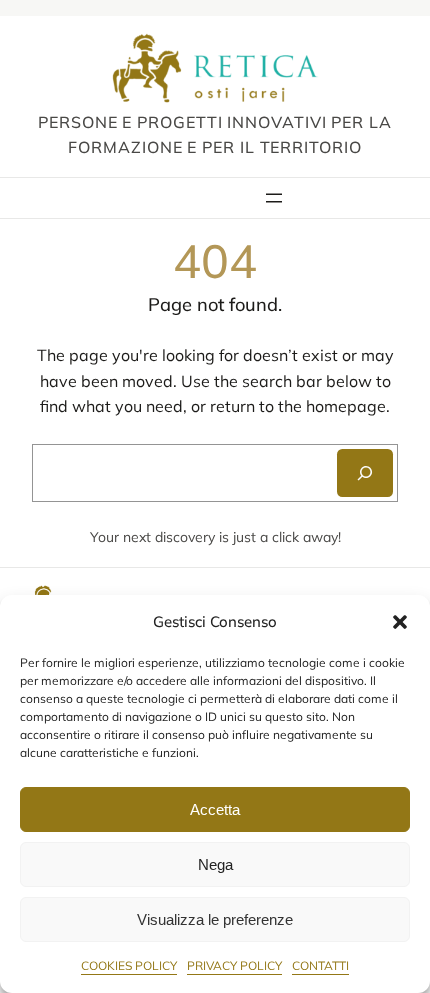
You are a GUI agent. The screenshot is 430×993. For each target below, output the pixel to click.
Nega (215, 864)
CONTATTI (320, 965)
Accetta (215, 809)
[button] (400, 622)
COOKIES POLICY (129, 965)
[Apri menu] (274, 198)
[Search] (365, 473)
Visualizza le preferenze (215, 919)
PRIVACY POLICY (234, 965)
